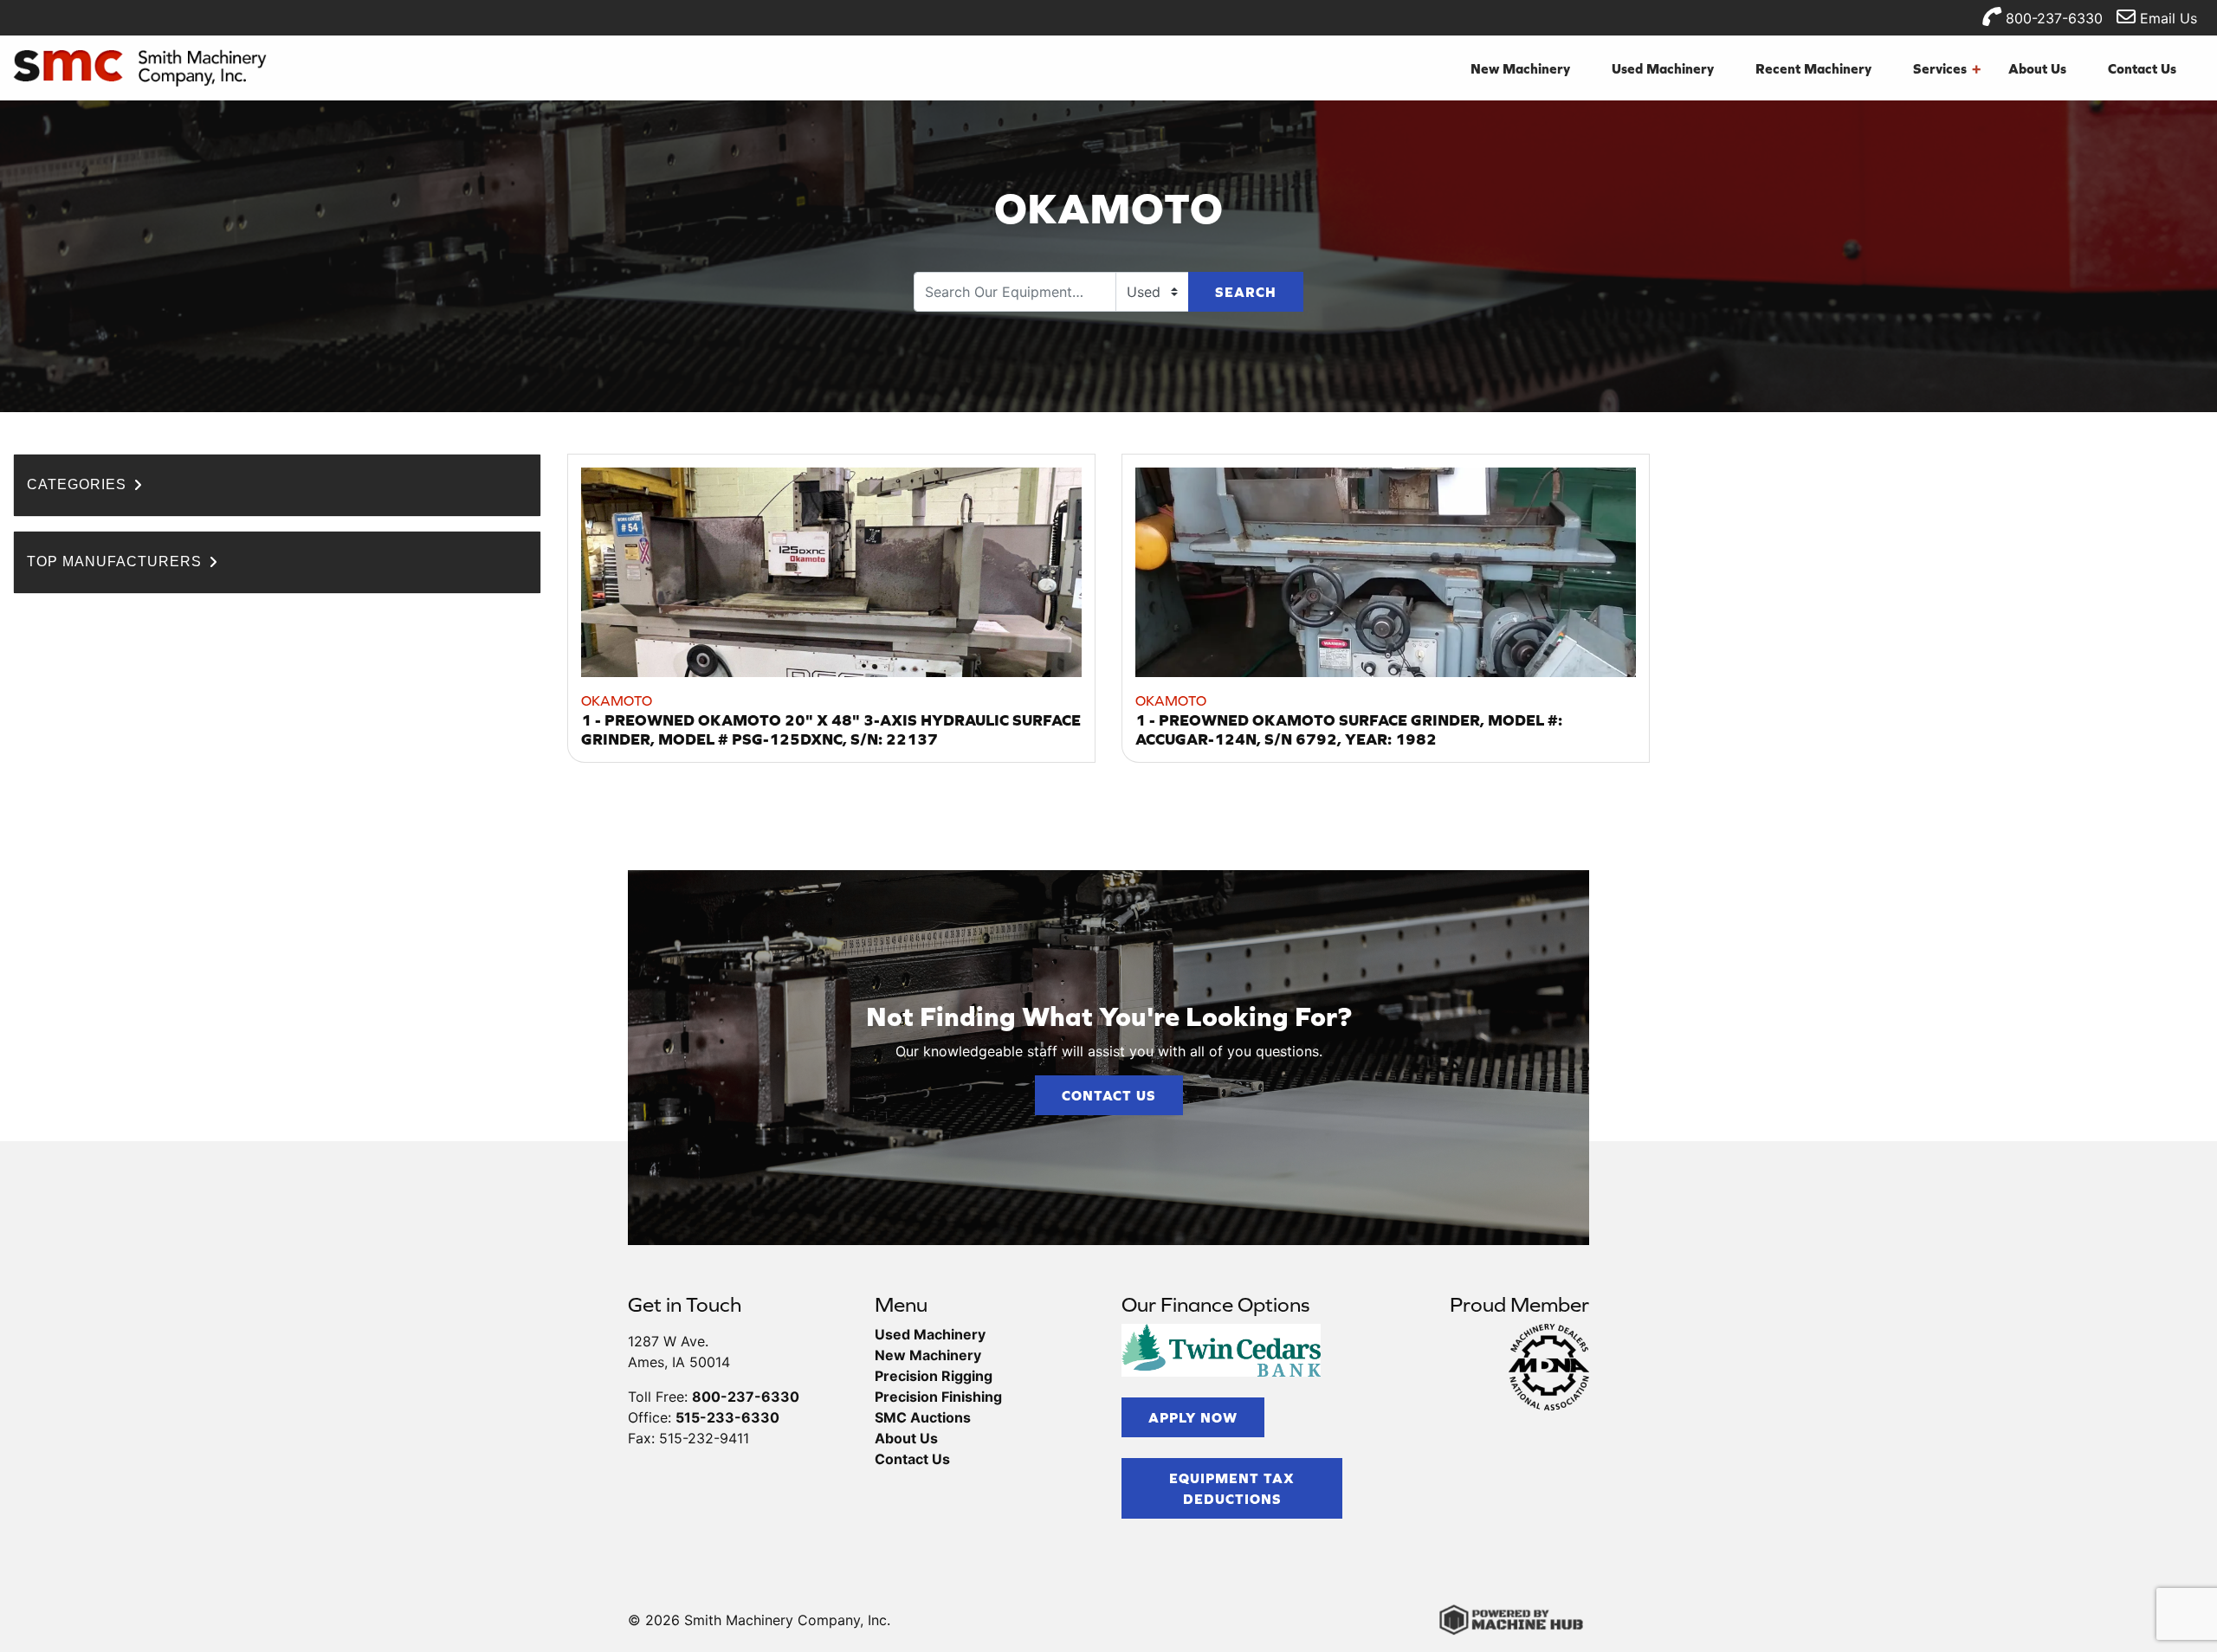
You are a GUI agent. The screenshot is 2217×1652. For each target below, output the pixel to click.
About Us (2037, 68)
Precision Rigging (934, 1376)
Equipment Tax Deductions (1232, 1488)
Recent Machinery (1813, 68)
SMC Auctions (923, 1417)
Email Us (2166, 18)
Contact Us (2142, 68)
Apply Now (1193, 1417)
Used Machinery (1663, 68)
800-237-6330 (2052, 18)
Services (1947, 68)
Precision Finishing (938, 1397)
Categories (79, 484)
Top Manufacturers (116, 561)
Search (1246, 292)
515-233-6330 (727, 1417)
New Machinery (1520, 68)
